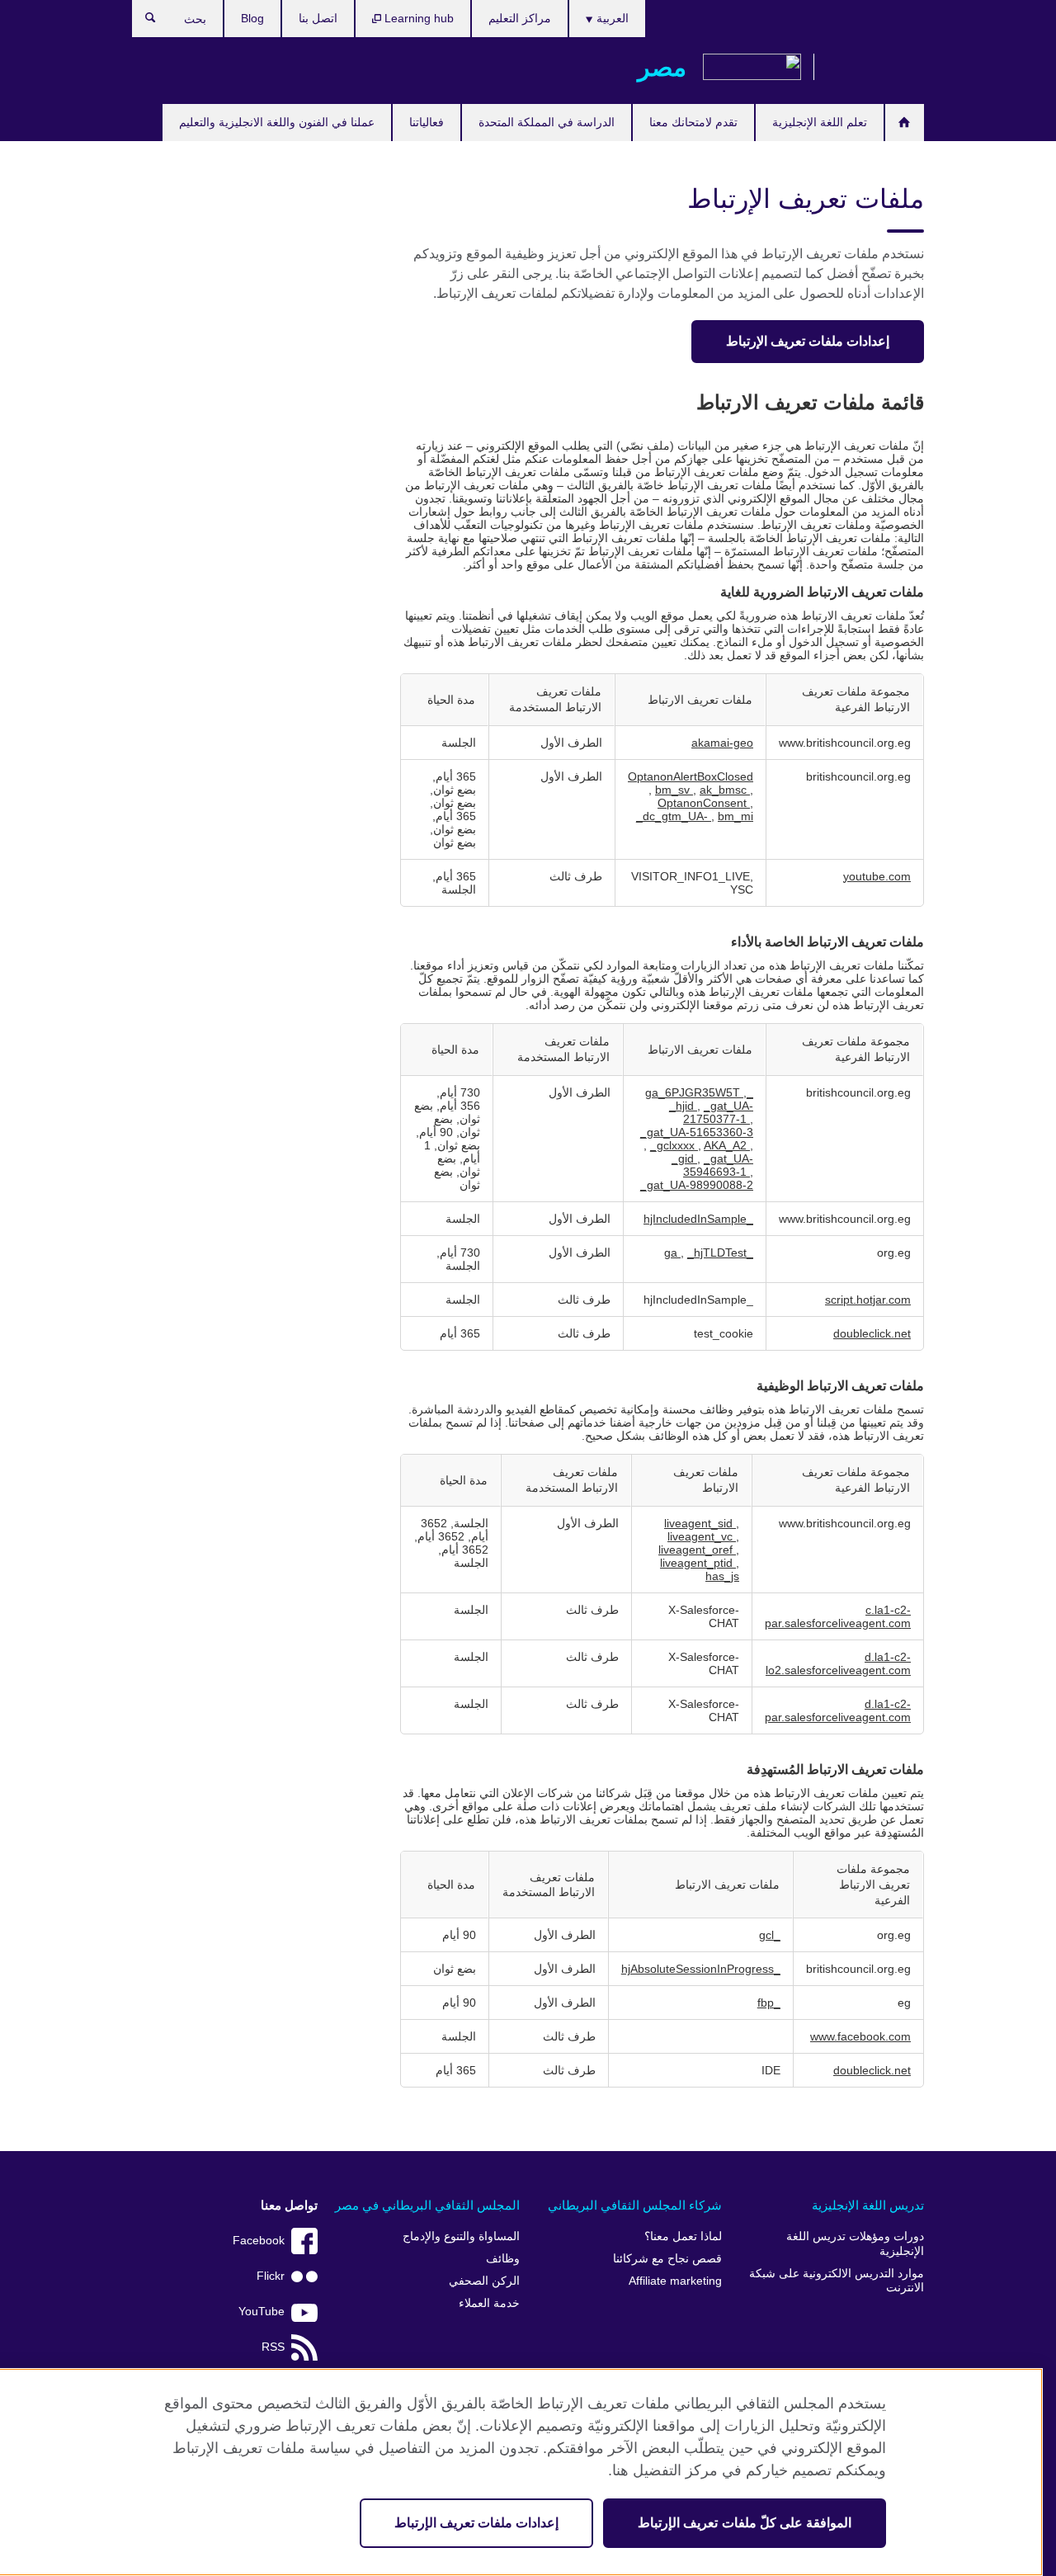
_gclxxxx (674, 1145)
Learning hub (417, 18)
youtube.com (877, 876)
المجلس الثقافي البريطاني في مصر (427, 2205)
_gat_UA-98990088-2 (697, 1185)
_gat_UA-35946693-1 (718, 1165)
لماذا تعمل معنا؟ (683, 2236)
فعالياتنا (427, 122)
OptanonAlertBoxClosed (691, 776)
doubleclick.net (872, 1333)
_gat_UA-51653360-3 (697, 1132)
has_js (722, 1576)
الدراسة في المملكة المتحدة (547, 122)
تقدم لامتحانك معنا (693, 122)
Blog (252, 18)
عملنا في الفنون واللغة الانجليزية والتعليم (277, 122)
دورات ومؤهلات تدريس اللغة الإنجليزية (855, 2244)
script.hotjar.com (868, 1300)
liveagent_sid (700, 1523)
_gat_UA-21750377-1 (718, 1112)
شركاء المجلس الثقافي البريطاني (635, 2205)
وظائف (503, 2259)
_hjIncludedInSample (698, 1219)
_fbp (769, 2003)
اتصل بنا (318, 18)
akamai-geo (722, 743)
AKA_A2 (727, 1145)
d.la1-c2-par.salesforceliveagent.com (838, 1710)
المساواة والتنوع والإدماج (461, 2236)
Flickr (271, 2276)
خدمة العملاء (489, 2303)
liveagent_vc (702, 1536)
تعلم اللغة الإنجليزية (820, 122)
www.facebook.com (860, 2036)
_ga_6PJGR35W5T (699, 1092)
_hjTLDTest (717, 1253)
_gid (684, 1158)
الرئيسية (905, 123)
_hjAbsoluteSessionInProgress (701, 1969)
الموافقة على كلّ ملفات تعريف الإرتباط (745, 2523)
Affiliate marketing (675, 2281)
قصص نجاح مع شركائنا (667, 2259)
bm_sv (674, 790)
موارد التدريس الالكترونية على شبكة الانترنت (837, 2281)
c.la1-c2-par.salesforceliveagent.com (838, 1616)
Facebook (259, 2241)
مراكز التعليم (520, 18)
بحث (142, 21)
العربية (611, 18)
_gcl (770, 1935)
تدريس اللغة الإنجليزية (868, 2205)
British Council (875, 68)
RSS (273, 2347)
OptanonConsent (704, 803)
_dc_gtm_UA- (674, 816)
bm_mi (735, 816)
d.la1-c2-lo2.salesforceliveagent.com (838, 1663)
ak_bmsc (725, 790)
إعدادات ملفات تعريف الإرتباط (808, 341)
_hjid (683, 1106)
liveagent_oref (697, 1550)
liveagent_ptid (698, 1563)
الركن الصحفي (484, 2281)
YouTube (262, 2312)
